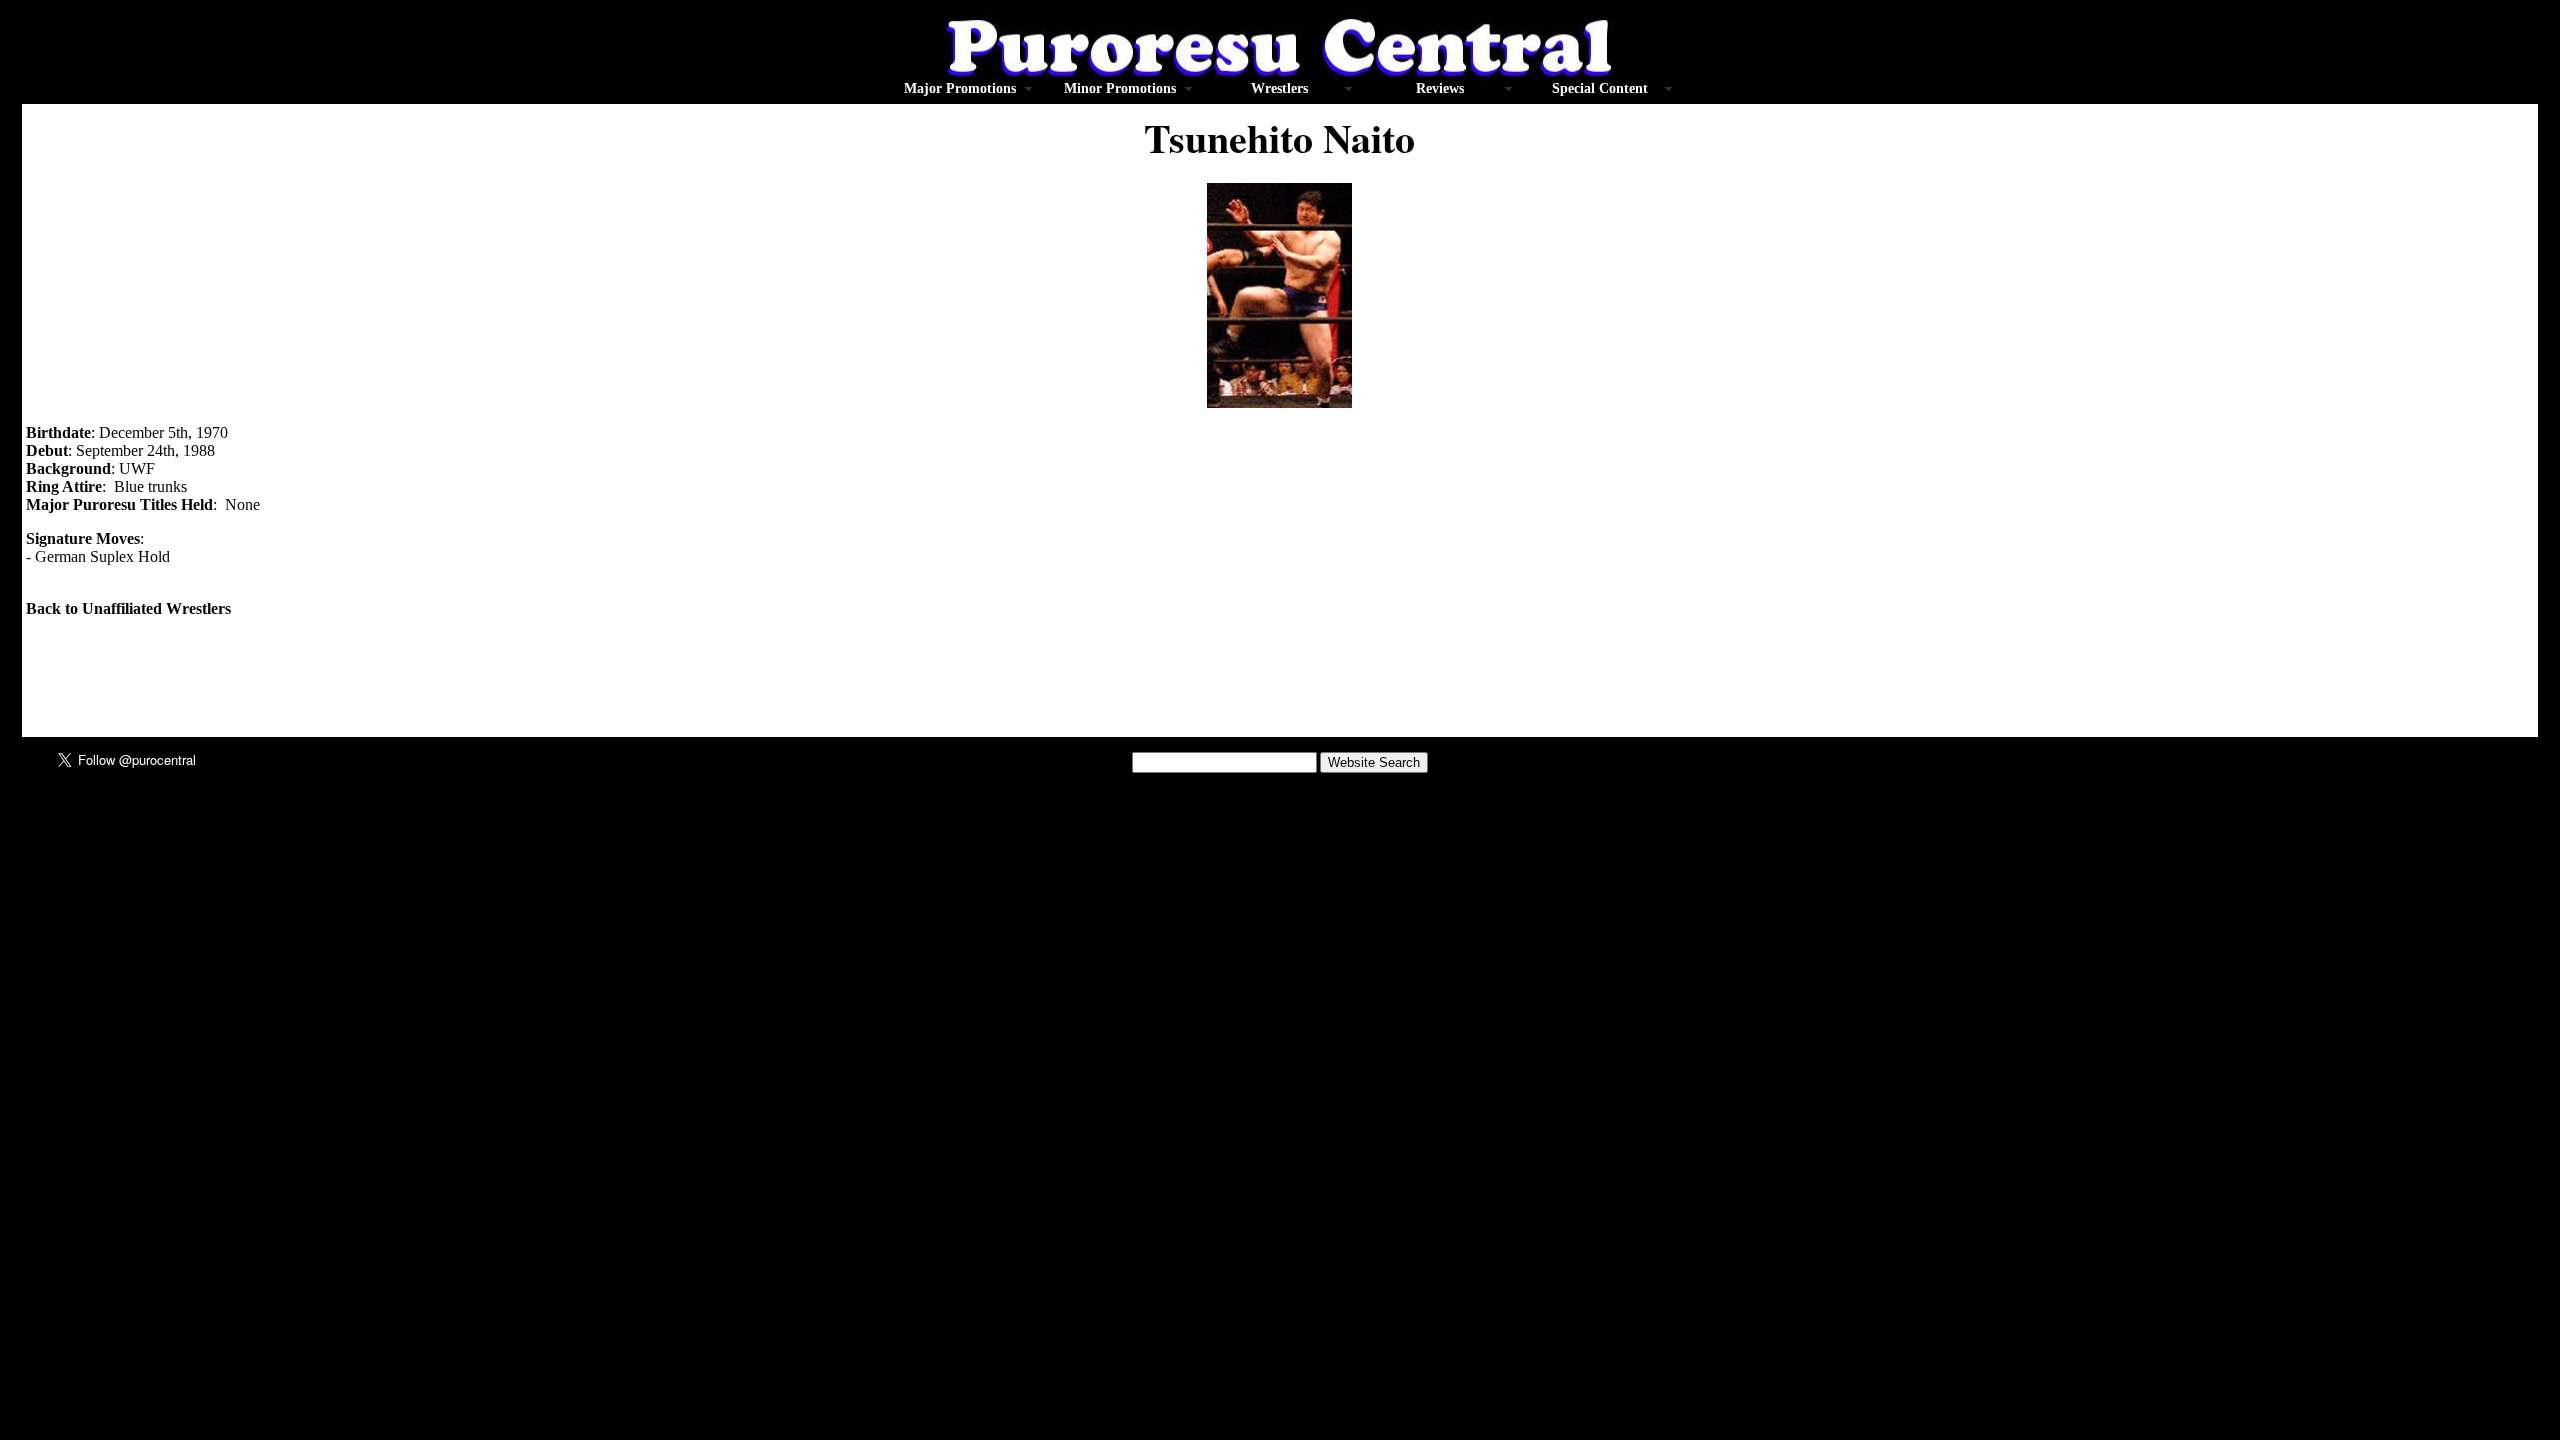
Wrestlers (1279, 88)
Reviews (1440, 88)
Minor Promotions (1120, 88)
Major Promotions (960, 88)
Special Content (1600, 88)
